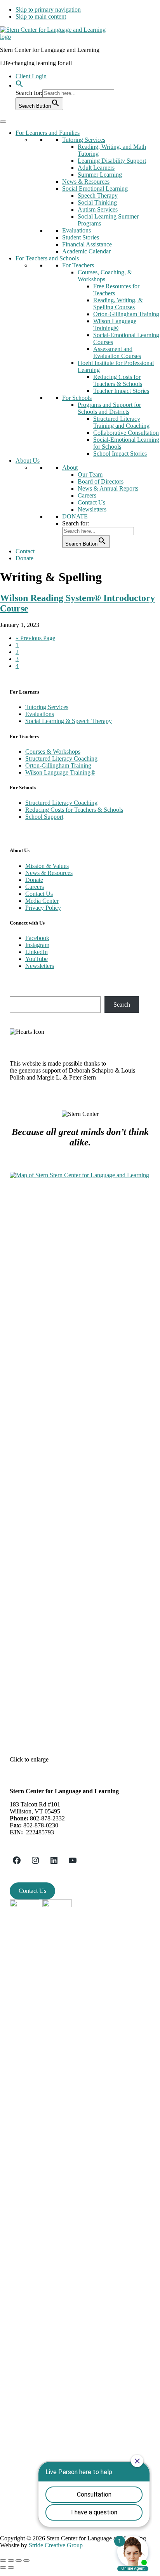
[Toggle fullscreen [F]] (19, 2561)
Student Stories (81, 237)
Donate (24, 558)
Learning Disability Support (112, 161)
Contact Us (91, 502)
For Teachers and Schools (47, 258)
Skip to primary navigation (48, 9)
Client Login (31, 76)
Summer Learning (100, 175)
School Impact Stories (120, 454)
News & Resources (86, 182)
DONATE (75, 516)
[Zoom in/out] (26, 2561)
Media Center (42, 901)
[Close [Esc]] (3, 2561)
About (70, 468)
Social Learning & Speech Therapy (69, 721)
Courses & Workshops (53, 752)
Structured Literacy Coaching (61, 759)
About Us (28, 461)
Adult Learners (96, 168)
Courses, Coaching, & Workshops (105, 276)
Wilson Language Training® (115, 325)
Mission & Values (47, 866)
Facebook (37, 938)
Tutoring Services (84, 140)
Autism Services (98, 209)
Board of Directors (101, 481)
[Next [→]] (11, 2567)
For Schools (77, 398)
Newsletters (92, 509)
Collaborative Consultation (126, 433)
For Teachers (78, 265)
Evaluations (77, 230)
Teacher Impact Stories (121, 391)
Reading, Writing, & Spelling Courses (118, 304)
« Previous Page (35, 638)
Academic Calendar (86, 251)
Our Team (90, 474)
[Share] (11, 2561)
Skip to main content (41, 16)
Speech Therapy (98, 195)
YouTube (37, 959)
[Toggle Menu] (3, 122)
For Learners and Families (48, 133)
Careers (87, 495)
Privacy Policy (43, 908)
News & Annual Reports (108, 488)
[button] (19, 85)
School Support (44, 817)
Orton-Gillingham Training (126, 314)
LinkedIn (37, 952)
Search (122, 1005)
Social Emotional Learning (95, 189)
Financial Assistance (87, 244)
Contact (25, 551)
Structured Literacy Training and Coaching (121, 422)
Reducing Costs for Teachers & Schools (118, 380)
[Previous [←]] (3, 2567)
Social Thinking (97, 202)
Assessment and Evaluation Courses (117, 352)
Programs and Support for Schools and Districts (109, 408)
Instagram (37, 945)
